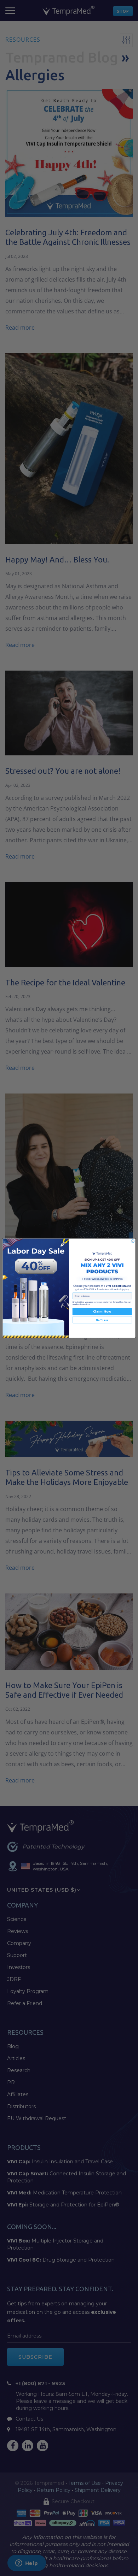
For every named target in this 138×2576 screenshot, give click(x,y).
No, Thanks (102, 1320)
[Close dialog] (133, 1241)
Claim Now (102, 1311)
